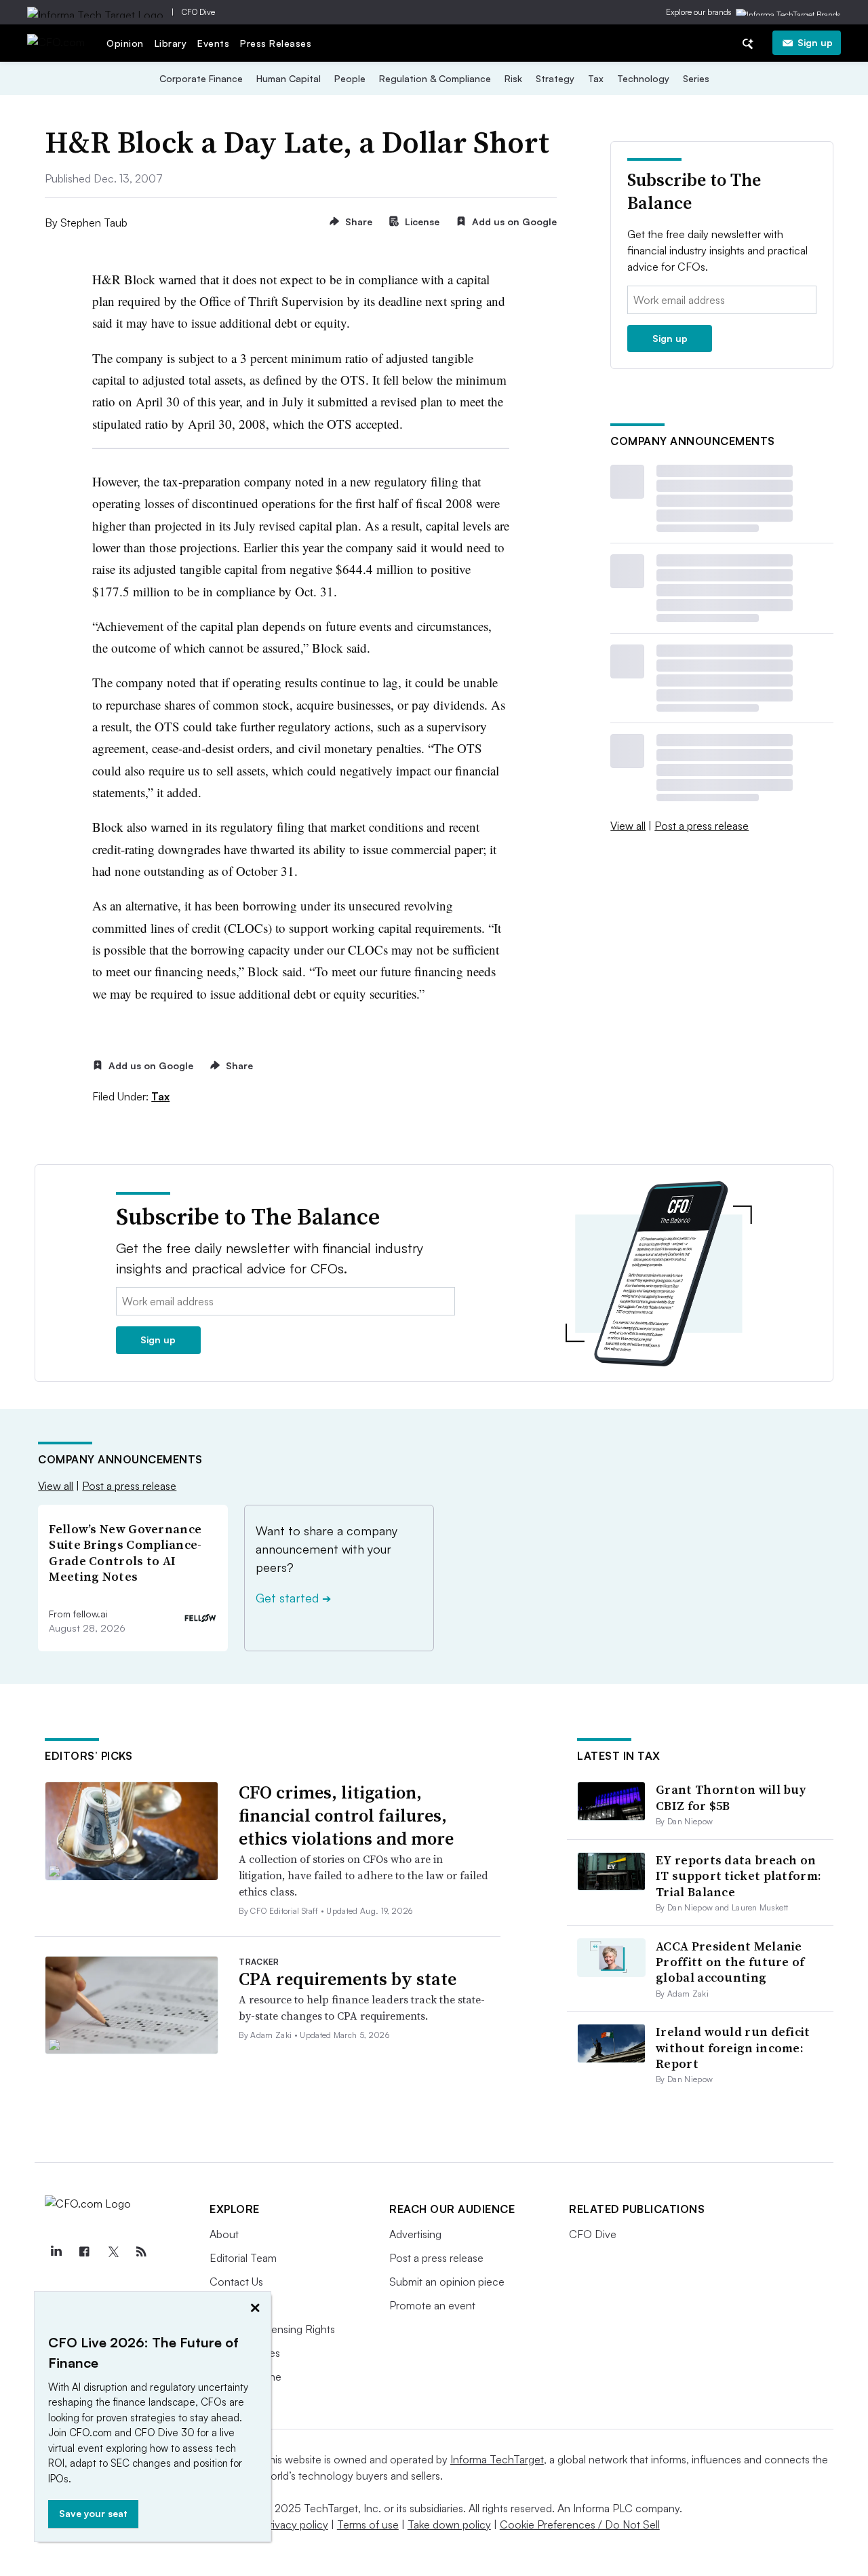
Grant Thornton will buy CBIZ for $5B (731, 1797)
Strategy (555, 78)
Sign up (815, 42)
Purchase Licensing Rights (272, 2329)
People (350, 78)
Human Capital (289, 78)
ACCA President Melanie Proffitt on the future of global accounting (730, 1962)
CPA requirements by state (348, 1979)
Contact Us (236, 2282)
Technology (643, 78)
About (224, 2234)
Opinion (125, 43)
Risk (513, 78)
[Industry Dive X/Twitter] (113, 2252)
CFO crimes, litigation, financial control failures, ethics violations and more (346, 1815)
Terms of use (368, 2524)
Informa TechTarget (497, 2459)
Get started (293, 1598)
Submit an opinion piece (447, 2282)
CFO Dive (198, 12)
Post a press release (702, 826)
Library (171, 43)
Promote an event (432, 2305)
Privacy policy (295, 2524)
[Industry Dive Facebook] (84, 2252)
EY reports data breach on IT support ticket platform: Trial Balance (738, 1876)
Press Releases (276, 43)
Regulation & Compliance (435, 78)
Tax (596, 78)
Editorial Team (243, 2258)
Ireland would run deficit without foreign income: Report (733, 2048)
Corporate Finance (201, 78)
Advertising (415, 2234)
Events (213, 43)
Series (696, 78)
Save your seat (93, 2513)
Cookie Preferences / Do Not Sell (580, 2524)
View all (628, 826)
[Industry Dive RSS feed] (141, 2252)
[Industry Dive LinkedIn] (56, 2252)
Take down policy (449, 2524)
